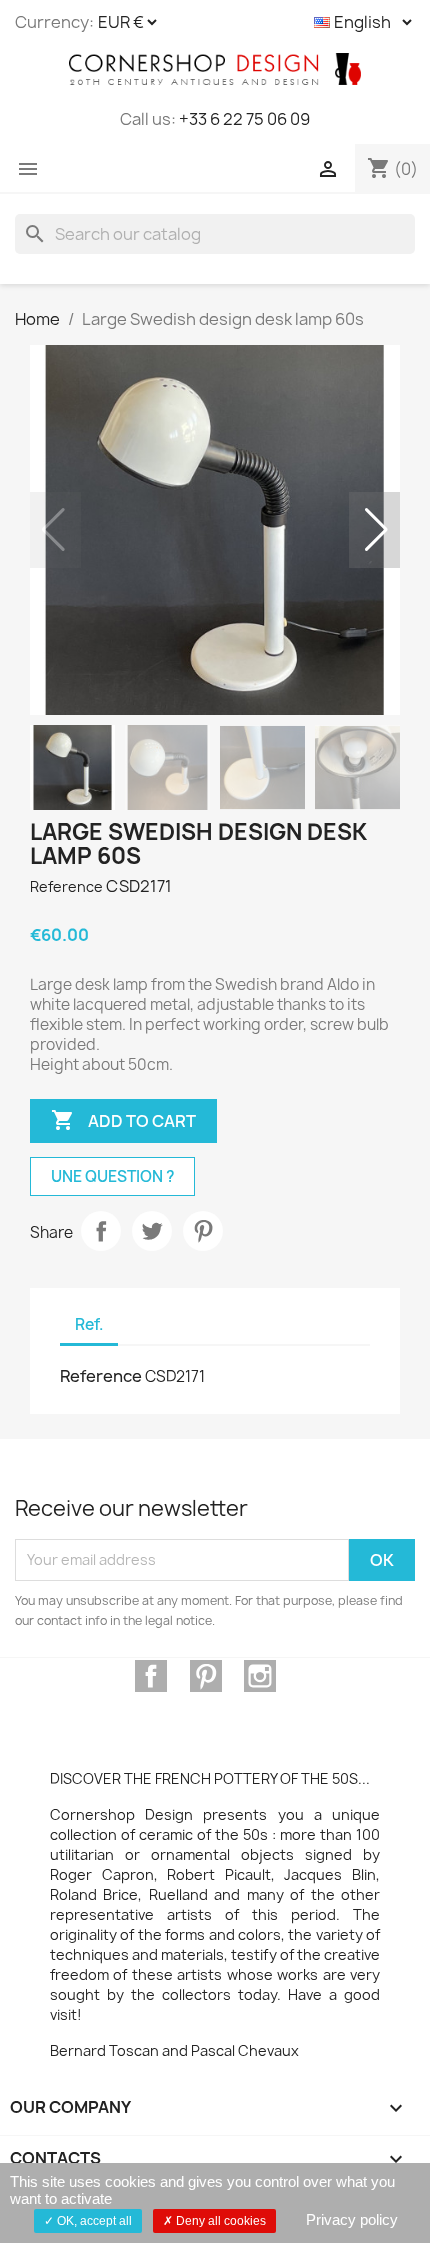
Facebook (151, 1676)
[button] (376, 530)
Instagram (260, 1676)
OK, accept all (93, 2221)
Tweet (152, 1231)
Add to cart (123, 1120)
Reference (66, 886)
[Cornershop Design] (214, 69)
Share (101, 1231)
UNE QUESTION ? (112, 1176)
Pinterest (203, 1231)
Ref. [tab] (89, 1324)
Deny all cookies (219, 2221)
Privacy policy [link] (352, 2219)
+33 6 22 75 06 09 (244, 119)
